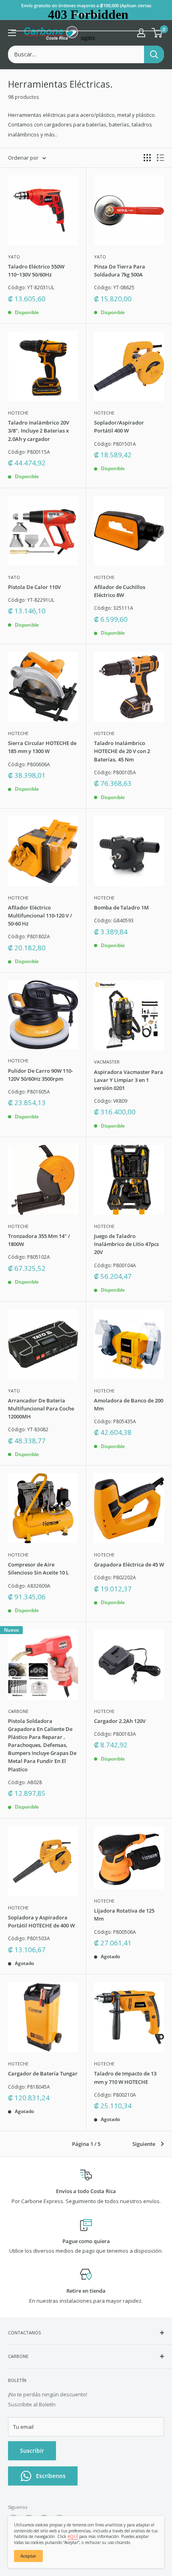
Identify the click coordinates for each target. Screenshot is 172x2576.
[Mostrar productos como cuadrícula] (147, 158)
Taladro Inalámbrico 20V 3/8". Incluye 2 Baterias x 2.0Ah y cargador (39, 431)
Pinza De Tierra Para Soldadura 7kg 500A (120, 270)
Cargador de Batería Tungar (43, 2073)
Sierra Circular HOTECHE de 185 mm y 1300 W (42, 747)
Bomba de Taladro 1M (121, 907)
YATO (14, 257)
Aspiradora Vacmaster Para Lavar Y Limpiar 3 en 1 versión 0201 (129, 1080)
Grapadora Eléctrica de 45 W (129, 1564)
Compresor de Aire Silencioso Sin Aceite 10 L (38, 1568)
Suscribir (32, 2451)
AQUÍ (73, 2536)
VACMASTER (107, 1062)
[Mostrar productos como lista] (160, 158)
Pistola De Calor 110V (34, 587)
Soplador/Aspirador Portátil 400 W (119, 427)
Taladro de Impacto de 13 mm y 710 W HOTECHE (125, 2077)
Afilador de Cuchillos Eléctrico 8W (120, 591)
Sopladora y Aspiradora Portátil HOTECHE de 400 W (41, 1921)
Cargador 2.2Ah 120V (120, 1721)
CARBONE (18, 1711)
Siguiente (144, 2144)
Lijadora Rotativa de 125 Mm (124, 1915)
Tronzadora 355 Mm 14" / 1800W (39, 1240)
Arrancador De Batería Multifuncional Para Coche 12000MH (41, 1408)
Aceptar (28, 2556)
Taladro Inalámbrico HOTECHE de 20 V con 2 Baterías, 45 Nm (122, 751)
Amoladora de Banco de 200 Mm (129, 1404)
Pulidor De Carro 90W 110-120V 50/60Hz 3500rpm (40, 1075)
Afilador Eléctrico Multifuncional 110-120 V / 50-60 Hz (40, 915)
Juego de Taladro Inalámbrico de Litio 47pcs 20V (126, 1244)
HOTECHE (18, 413)
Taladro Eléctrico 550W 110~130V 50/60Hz (36, 270)
